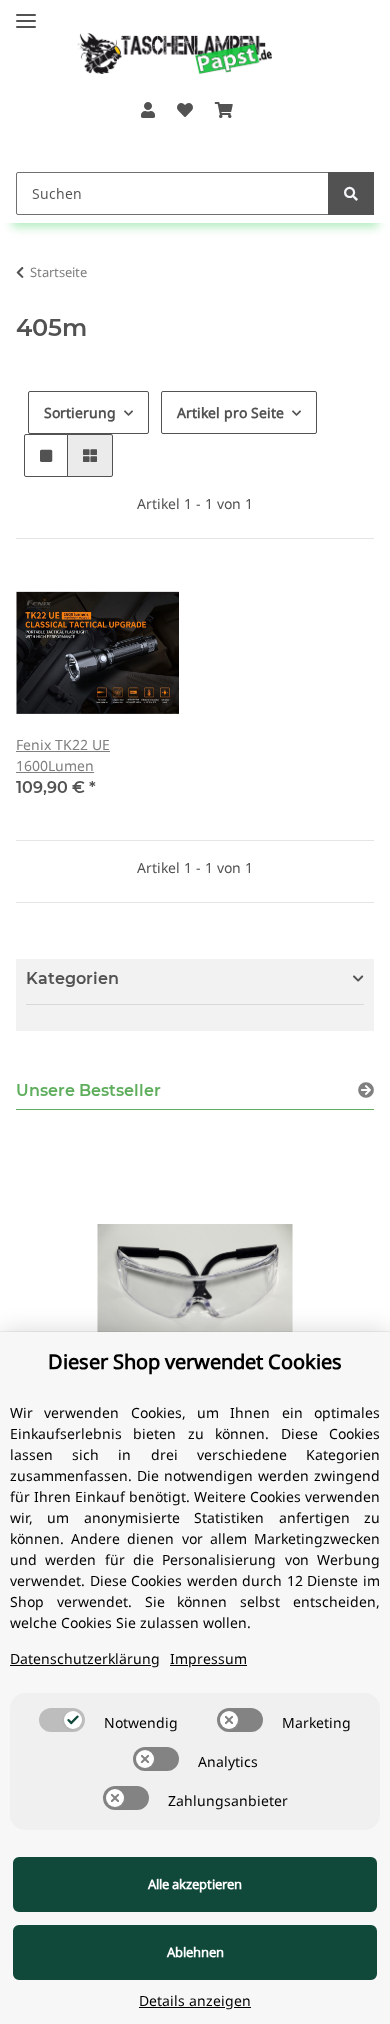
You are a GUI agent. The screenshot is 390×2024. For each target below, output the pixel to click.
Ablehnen (195, 1952)
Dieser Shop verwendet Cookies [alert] (195, 1361)
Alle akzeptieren (195, 1884)
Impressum (208, 1658)
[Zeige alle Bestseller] (366, 1090)
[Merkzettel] (185, 110)
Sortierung (80, 412)
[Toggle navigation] (26, 12)
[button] (147, 110)
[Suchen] (351, 193)
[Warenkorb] (224, 110)
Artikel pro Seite (230, 412)
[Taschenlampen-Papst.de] (162, 43)
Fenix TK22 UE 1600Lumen (63, 755)
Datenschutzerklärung (85, 1658)
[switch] (62, 1720)
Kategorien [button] (72, 978)
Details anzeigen (195, 2000)
